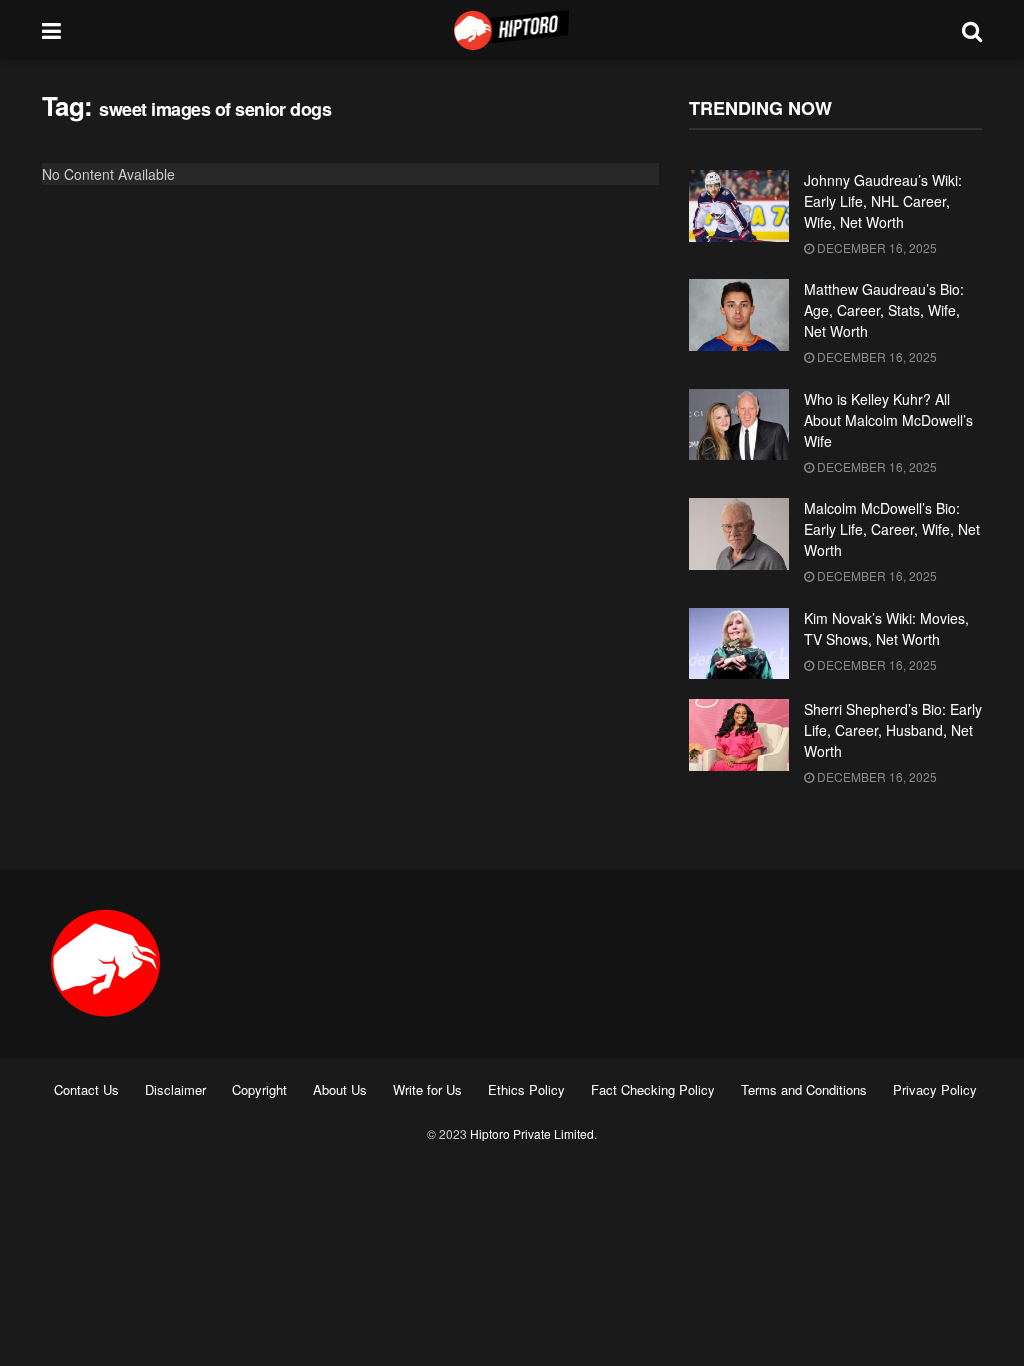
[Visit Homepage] (512, 30)
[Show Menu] (51, 30)
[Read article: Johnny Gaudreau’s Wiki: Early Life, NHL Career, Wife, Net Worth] (739, 206)
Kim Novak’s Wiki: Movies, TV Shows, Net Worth (886, 628)
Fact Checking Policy (653, 1089)
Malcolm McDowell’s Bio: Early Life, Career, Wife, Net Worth (892, 529)
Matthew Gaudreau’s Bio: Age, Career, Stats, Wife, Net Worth (884, 310)
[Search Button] (972, 30)
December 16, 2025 (875, 247)
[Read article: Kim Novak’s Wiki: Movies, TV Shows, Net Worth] (739, 644)
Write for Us (427, 1089)
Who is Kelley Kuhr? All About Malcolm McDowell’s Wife (888, 420)
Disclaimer (175, 1089)
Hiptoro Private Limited (532, 1133)
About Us (340, 1089)
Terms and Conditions (804, 1089)
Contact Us (86, 1089)
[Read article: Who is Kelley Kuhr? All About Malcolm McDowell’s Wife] (739, 425)
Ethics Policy (526, 1089)
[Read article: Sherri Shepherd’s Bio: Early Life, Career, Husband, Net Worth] (739, 735)
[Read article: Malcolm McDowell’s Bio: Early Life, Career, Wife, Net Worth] (739, 534)
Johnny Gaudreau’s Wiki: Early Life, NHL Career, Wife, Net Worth (883, 201)
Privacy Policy (935, 1089)
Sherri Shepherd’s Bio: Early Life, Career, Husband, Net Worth (893, 730)
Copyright (259, 1089)
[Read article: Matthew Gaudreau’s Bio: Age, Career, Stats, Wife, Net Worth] (739, 315)
